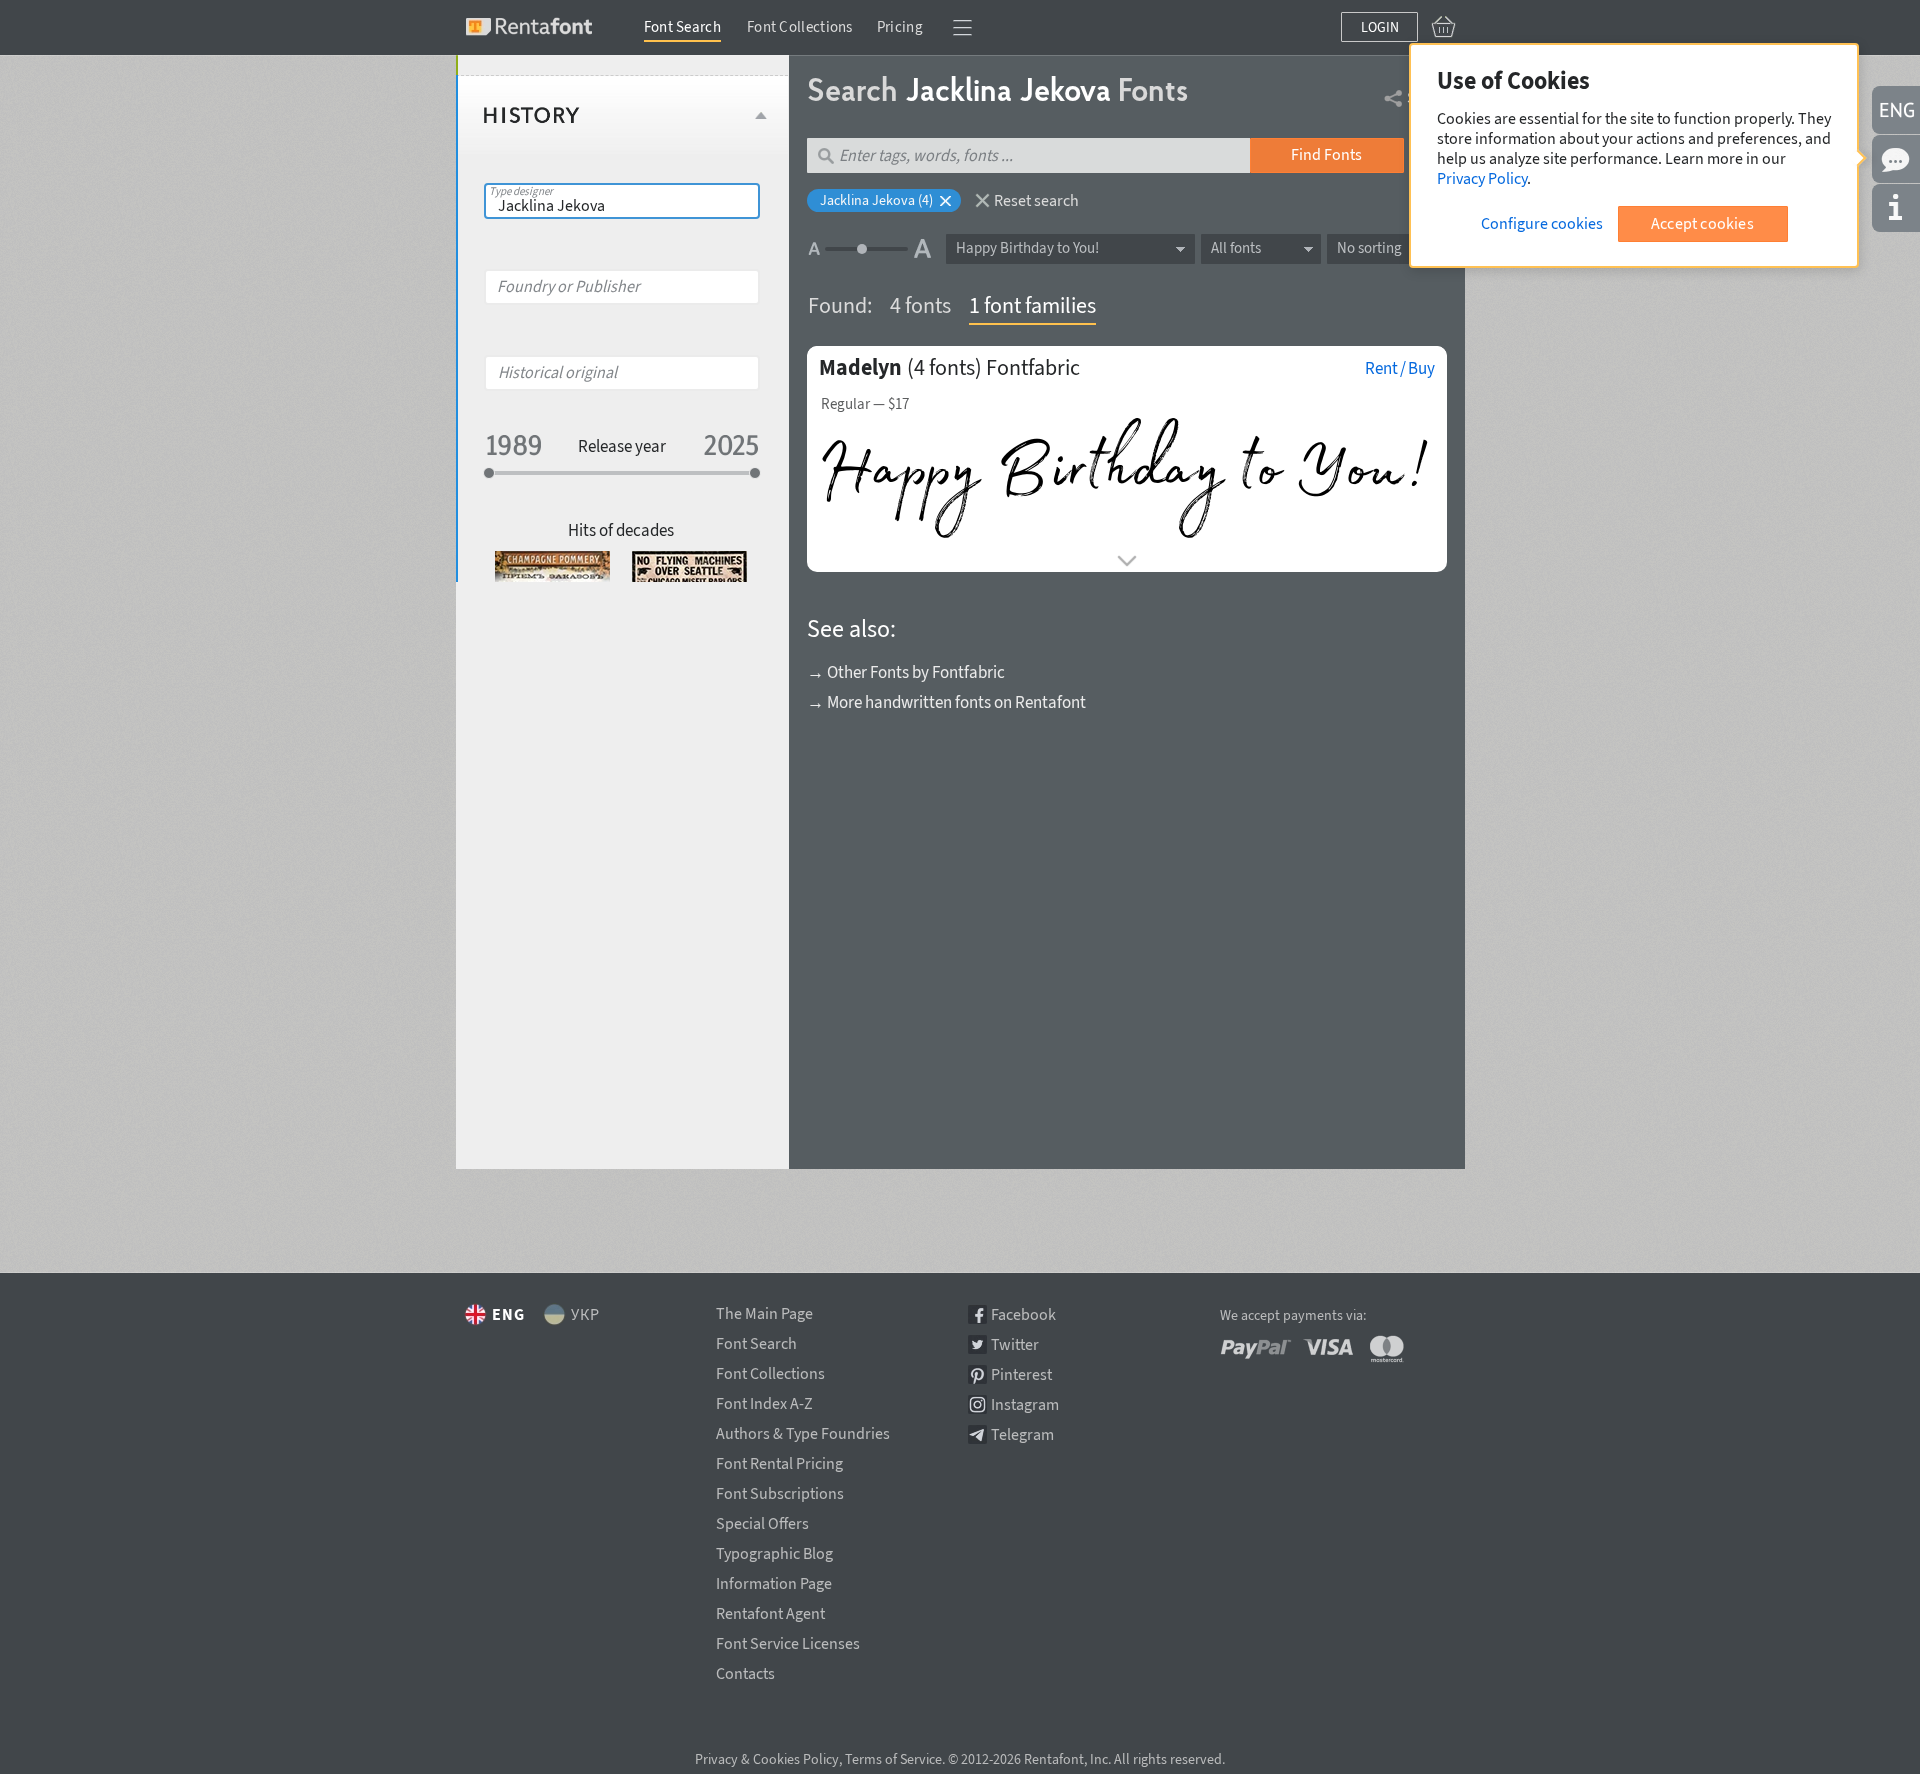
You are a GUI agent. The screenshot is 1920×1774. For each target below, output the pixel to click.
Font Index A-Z (764, 1400)
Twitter (1015, 1344)
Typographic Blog (774, 1550)
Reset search (1036, 200)
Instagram (1025, 1404)
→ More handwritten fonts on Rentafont (946, 702)
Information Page (774, 1580)
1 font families (1032, 305)
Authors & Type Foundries (803, 1430)
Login (1380, 27)
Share (1427, 97)
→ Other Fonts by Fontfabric (906, 672)
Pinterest (1021, 1374)
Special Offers (762, 1520)
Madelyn (860, 367)
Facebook (1023, 1314)
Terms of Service (893, 1759)
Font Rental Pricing (779, 1460)
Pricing (900, 26)
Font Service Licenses (788, 1640)
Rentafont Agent (770, 1610)
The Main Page (764, 1310)
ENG (508, 1314)
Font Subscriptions (780, 1490)
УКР (585, 1314)
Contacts (745, 1670)
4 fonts (920, 305)
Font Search (682, 26)
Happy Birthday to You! (1027, 247)
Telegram (1022, 1434)
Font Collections (800, 26)
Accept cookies (1702, 223)
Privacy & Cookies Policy (767, 1759)
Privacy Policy (1482, 178)
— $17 (865, 404)
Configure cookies (1542, 223)
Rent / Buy (1400, 368)
